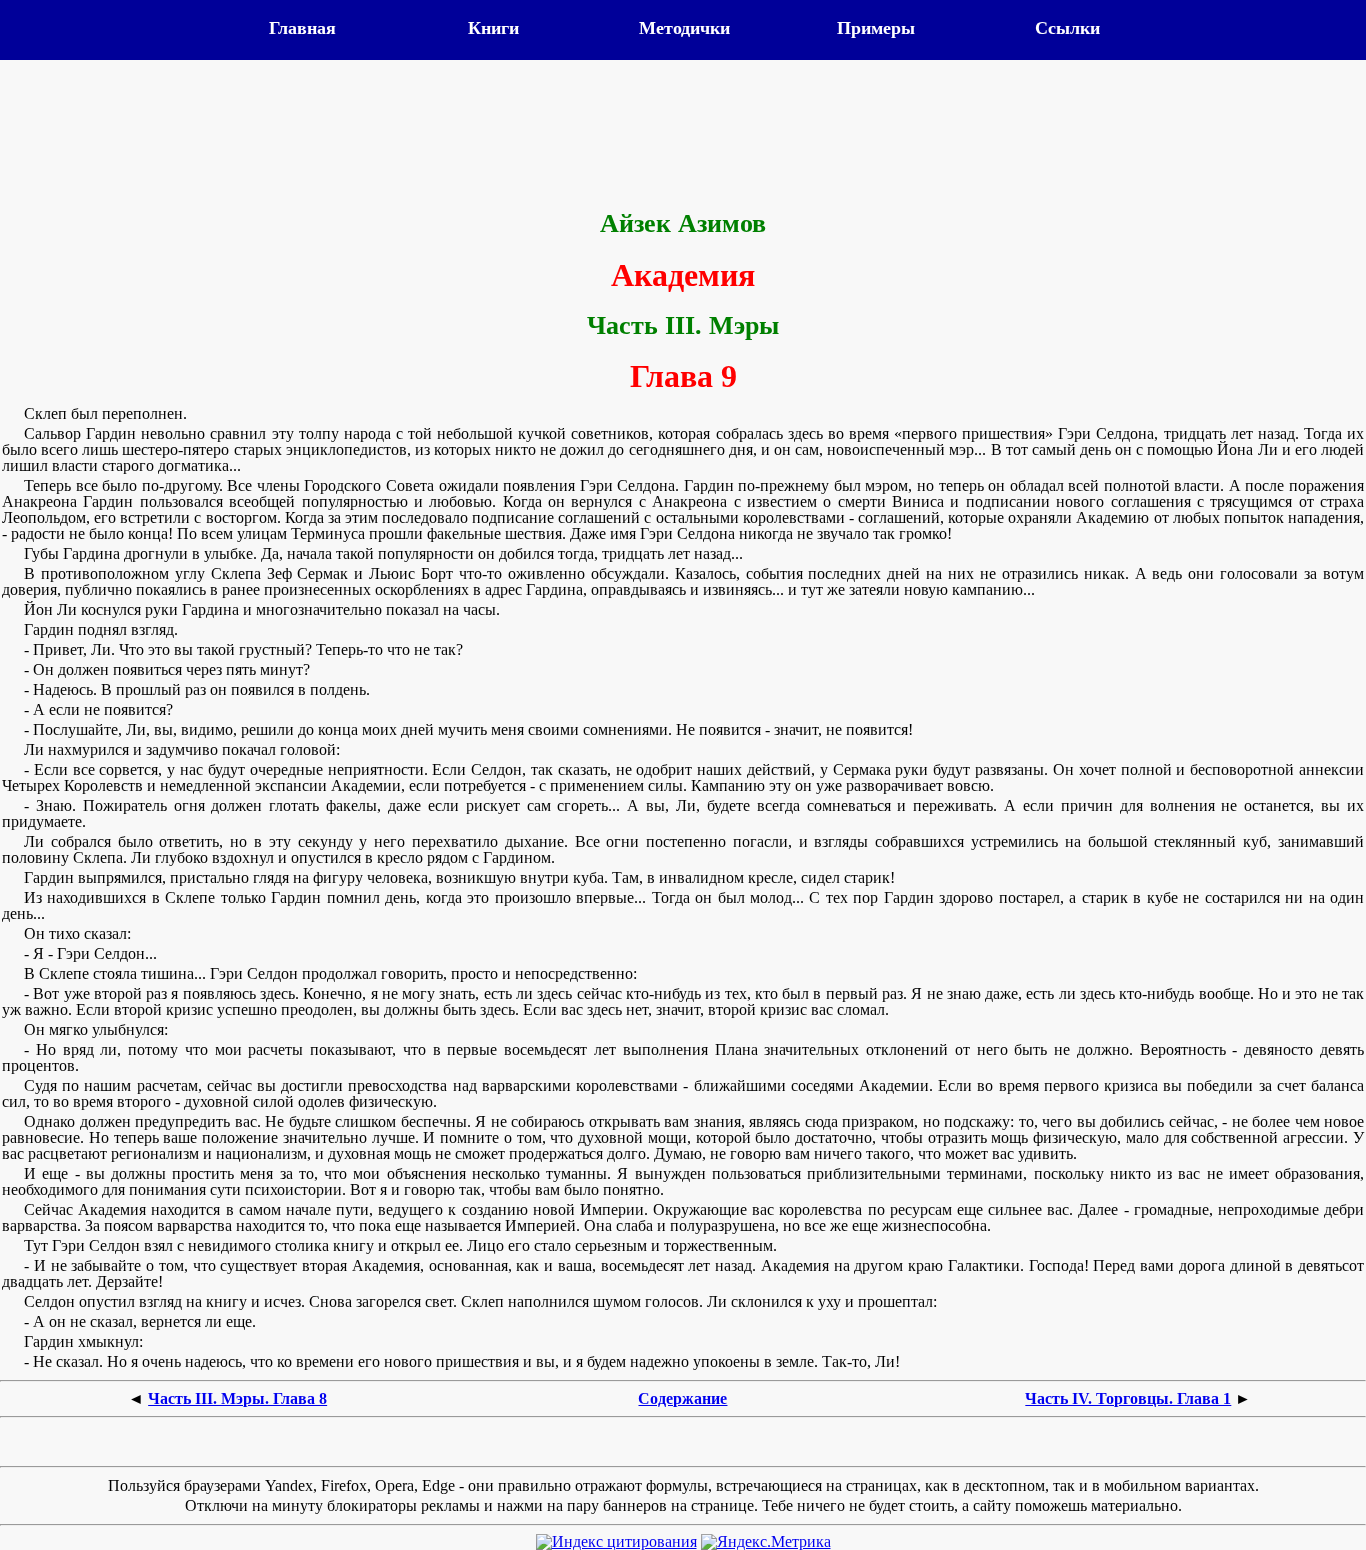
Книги (493, 28)
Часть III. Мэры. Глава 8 (237, 1398)
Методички (684, 28)
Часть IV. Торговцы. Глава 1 (1128, 1398)
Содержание (682, 1398)
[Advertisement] (683, 137)
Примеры (876, 28)
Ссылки (1067, 28)
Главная (302, 28)
